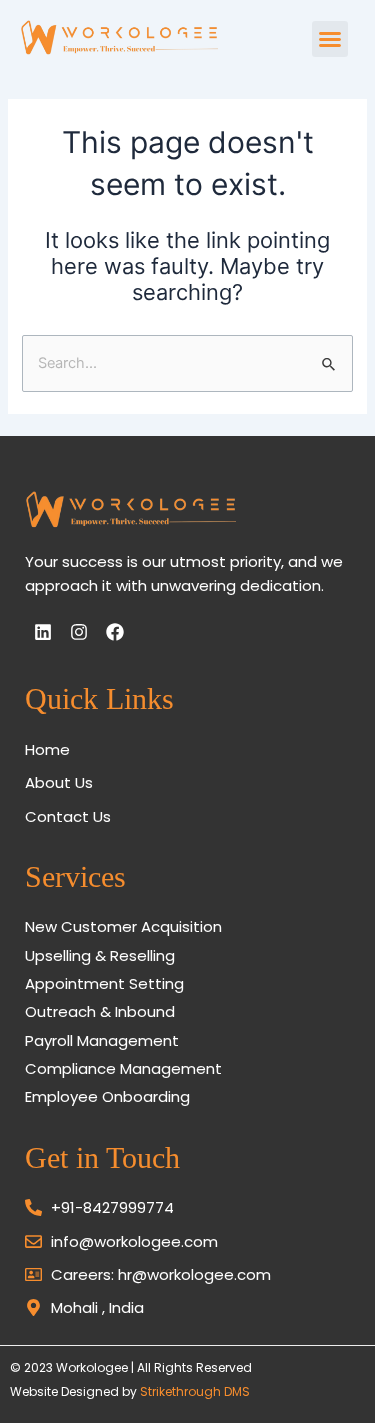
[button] (330, 39)
